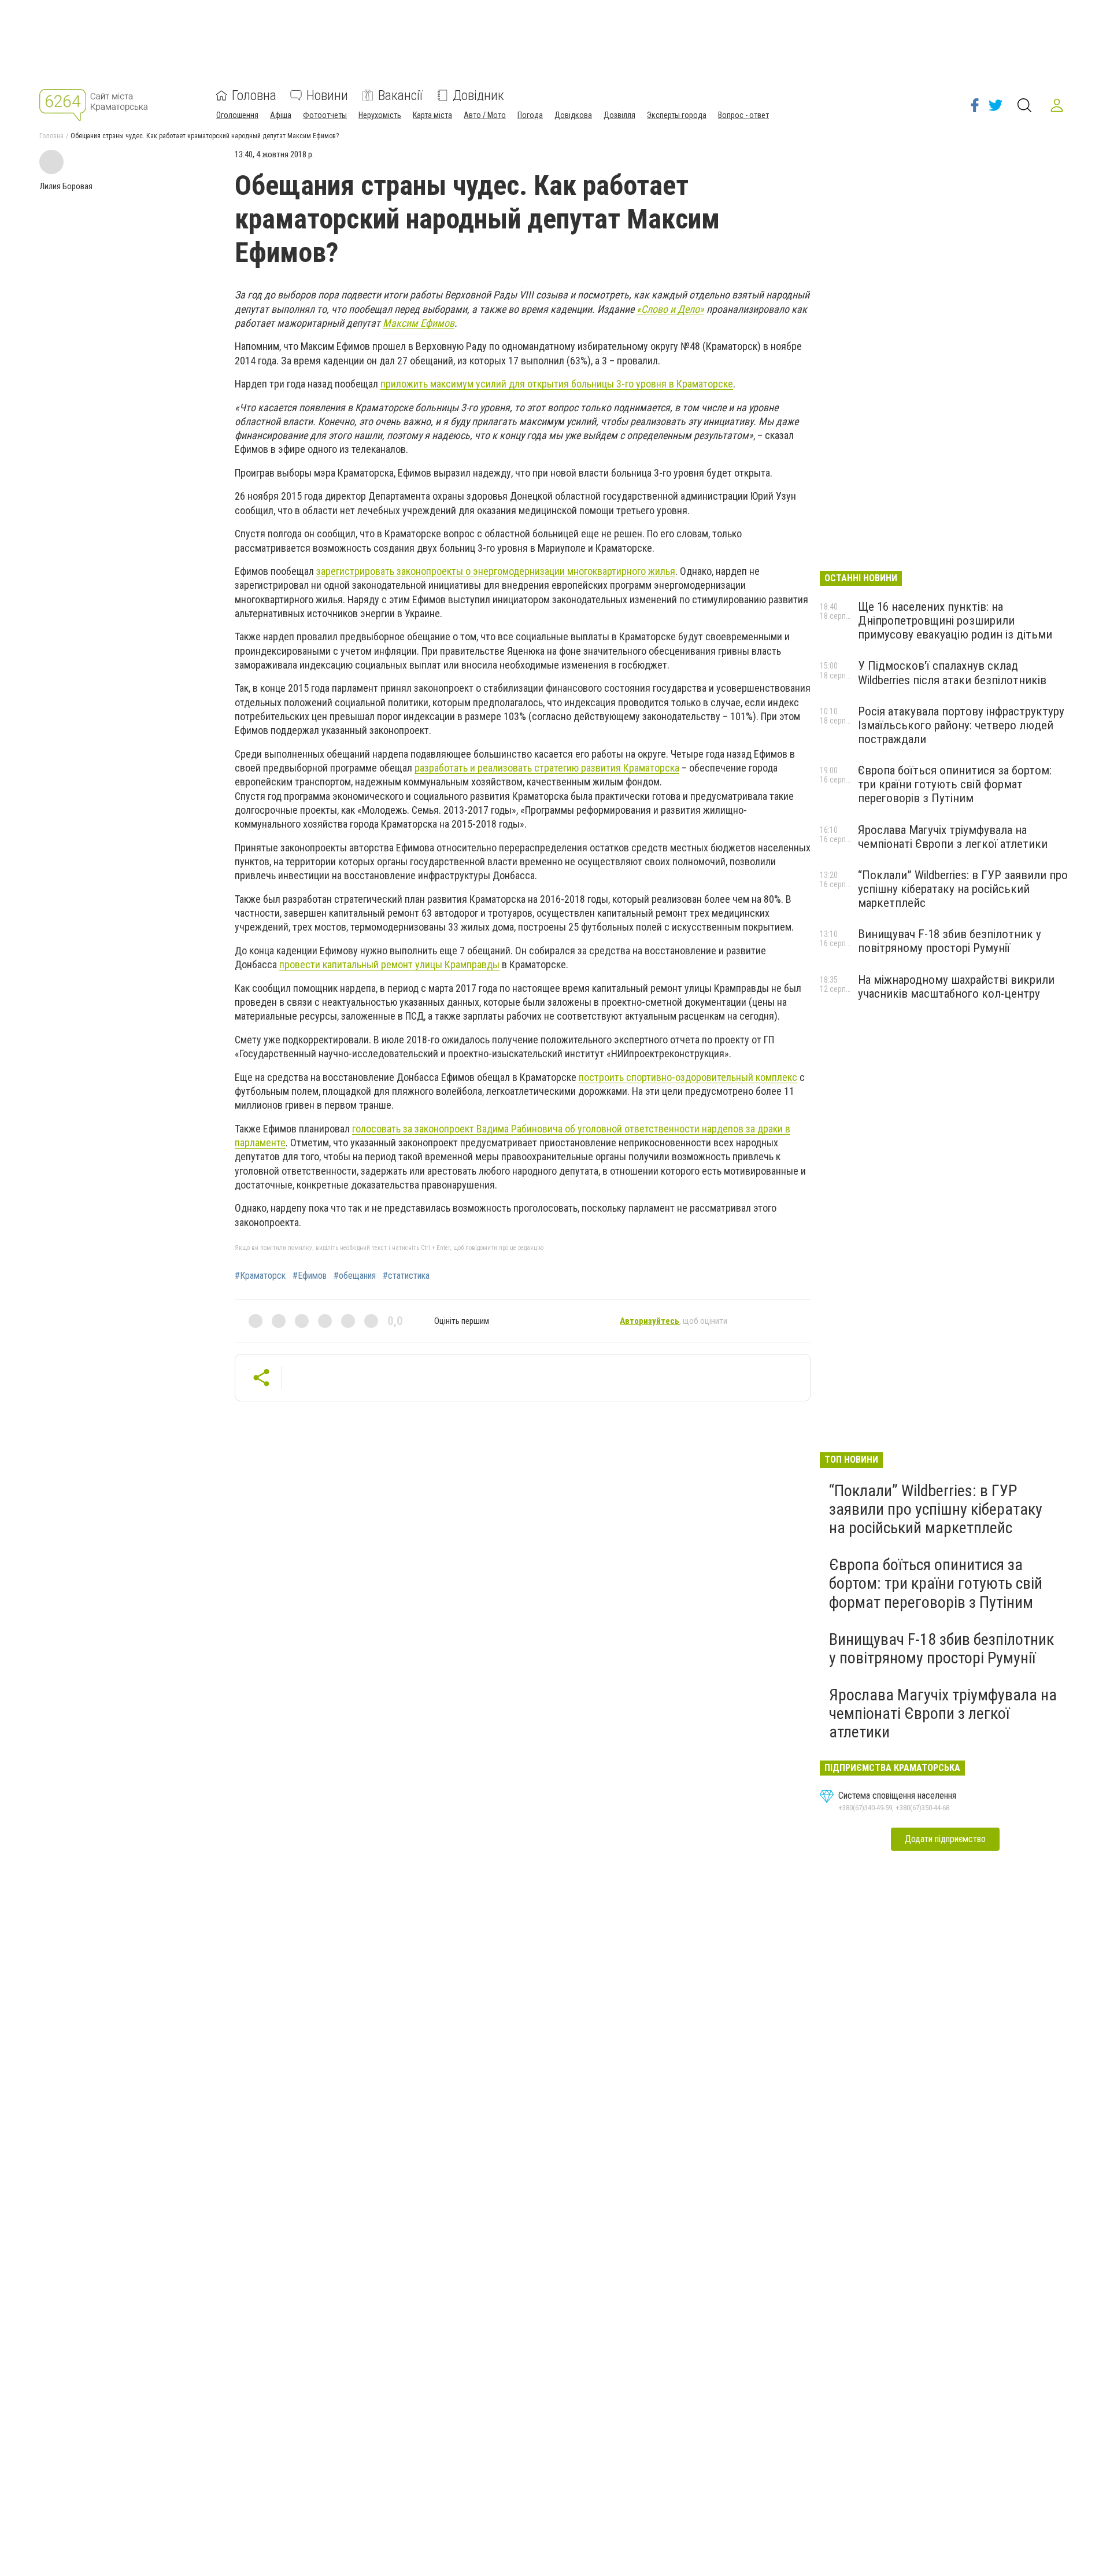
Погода (530, 115)
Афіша (281, 115)
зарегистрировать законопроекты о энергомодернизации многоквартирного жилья (496, 571)
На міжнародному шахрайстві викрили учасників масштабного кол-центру (956, 987)
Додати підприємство (945, 1839)
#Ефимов (310, 1276)
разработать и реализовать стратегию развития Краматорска (547, 768)
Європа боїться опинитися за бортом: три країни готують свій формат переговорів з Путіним (955, 784)
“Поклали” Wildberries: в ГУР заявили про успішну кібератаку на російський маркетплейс (963, 889)
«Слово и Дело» (670, 309)
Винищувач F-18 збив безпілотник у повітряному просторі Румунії (950, 941)
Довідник (478, 95)
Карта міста (432, 115)
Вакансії (400, 95)
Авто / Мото (485, 115)
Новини (327, 95)
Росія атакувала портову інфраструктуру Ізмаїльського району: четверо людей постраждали (961, 725)
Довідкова (573, 115)
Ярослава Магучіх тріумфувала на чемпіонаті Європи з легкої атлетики (953, 837)
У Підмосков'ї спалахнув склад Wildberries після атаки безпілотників (952, 673)
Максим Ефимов (419, 323)
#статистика (406, 1276)
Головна (254, 95)
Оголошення (237, 115)
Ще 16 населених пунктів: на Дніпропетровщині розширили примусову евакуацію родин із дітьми (955, 621)
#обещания (355, 1276)
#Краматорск (260, 1276)
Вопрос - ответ (743, 115)
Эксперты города (677, 115)
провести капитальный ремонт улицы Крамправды (389, 964)
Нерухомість (380, 115)
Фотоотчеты (325, 115)
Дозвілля (619, 115)
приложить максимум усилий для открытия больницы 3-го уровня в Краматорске (557, 384)
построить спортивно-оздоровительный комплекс (688, 1077)
